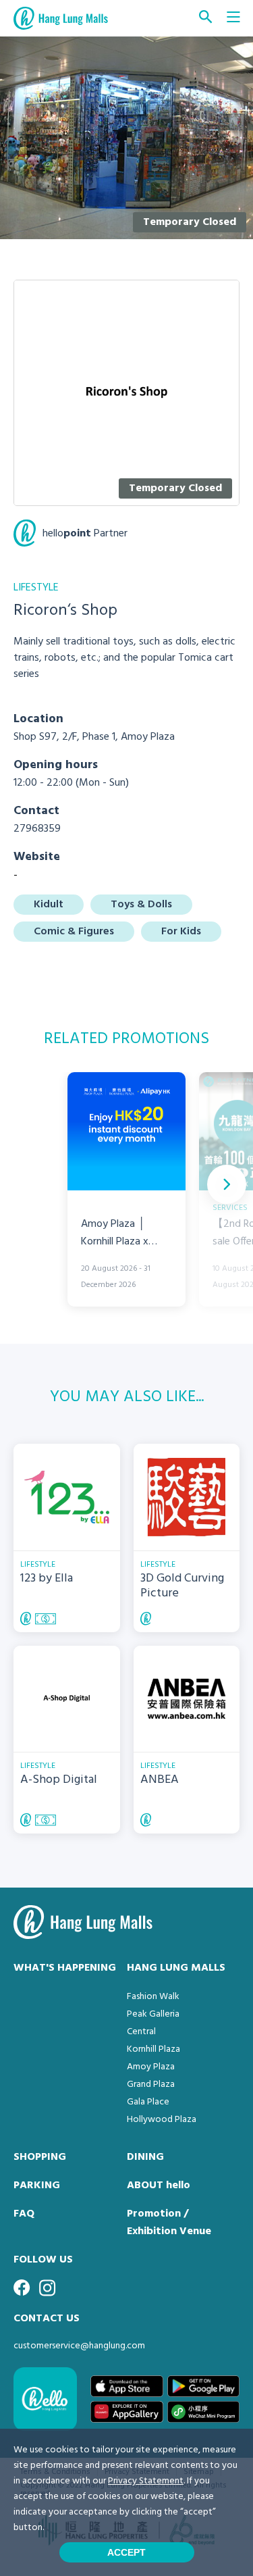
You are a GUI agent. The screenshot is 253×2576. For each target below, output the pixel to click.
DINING (145, 2157)
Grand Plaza (151, 2085)
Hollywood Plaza (162, 2120)
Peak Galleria (153, 2014)
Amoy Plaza (151, 2067)
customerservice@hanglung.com (79, 2346)
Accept (126, 2552)
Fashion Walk (153, 1997)
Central (141, 2032)
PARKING (37, 2186)
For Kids (181, 932)
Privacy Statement (146, 2481)
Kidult (49, 905)
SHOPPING (40, 2157)
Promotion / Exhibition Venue (169, 2223)
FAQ (24, 2214)
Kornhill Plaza (153, 2049)
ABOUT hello (159, 2186)
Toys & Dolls (141, 905)
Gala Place (148, 2102)
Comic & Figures (74, 932)
